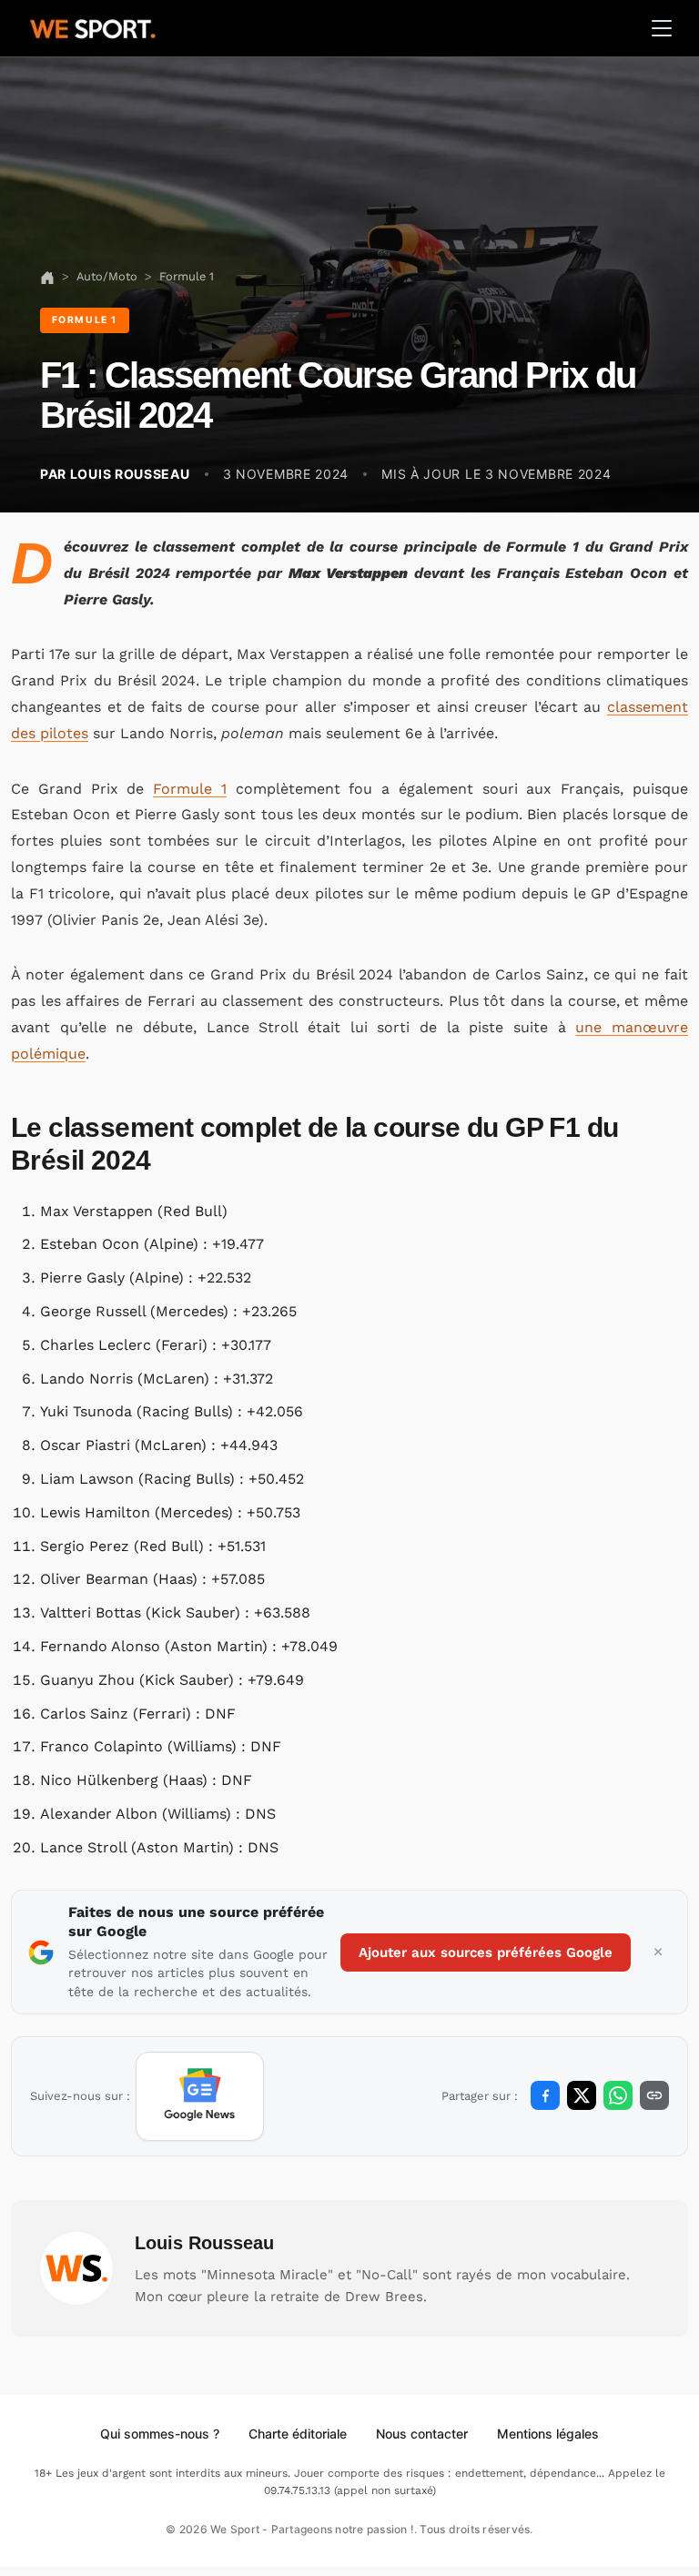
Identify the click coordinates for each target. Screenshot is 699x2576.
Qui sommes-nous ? (160, 2434)
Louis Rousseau (204, 2243)
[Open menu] (662, 28)
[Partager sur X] (582, 2095)
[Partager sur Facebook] (545, 2095)
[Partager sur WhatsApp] (618, 2095)
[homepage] (93, 26)
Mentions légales (548, 2434)
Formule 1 (190, 789)
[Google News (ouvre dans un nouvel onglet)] (200, 2096)
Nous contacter (422, 2434)
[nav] (47, 276)
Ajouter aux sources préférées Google (486, 1952)
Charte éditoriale (298, 2434)
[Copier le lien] (654, 2095)
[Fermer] (658, 1952)
